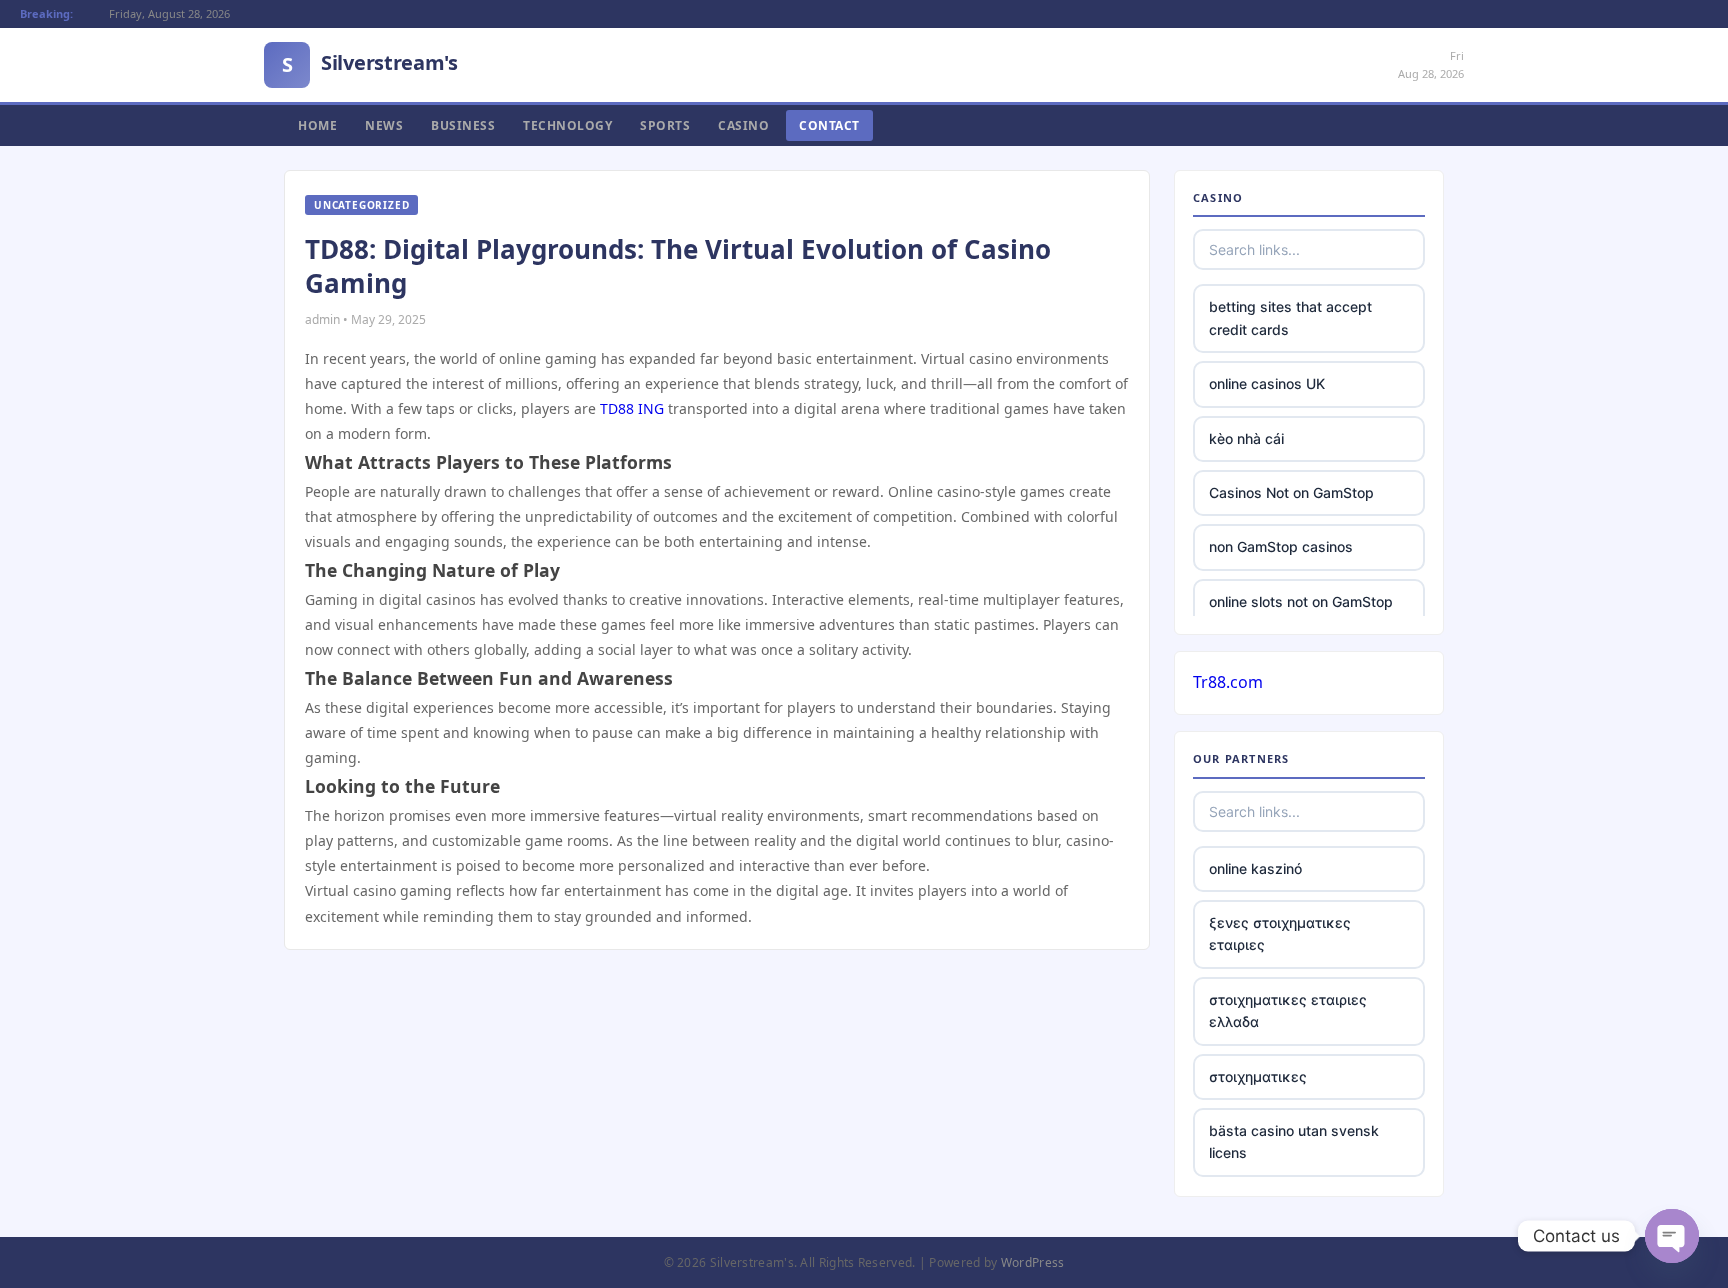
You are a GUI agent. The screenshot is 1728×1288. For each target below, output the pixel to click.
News (384, 125)
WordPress (1033, 1262)
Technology (567, 125)
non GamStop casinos (1281, 546)
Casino (743, 125)
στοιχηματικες (1258, 1076)
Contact (829, 125)
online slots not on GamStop (1301, 601)
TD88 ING (632, 408)
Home (317, 125)
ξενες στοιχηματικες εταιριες (1280, 933)
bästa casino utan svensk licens (1294, 1141)
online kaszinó (1255, 868)
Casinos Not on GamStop (1291, 492)
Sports (665, 125)
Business (463, 125)
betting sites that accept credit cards (1290, 317)
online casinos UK (1267, 383)
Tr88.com (1228, 682)
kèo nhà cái (1246, 438)
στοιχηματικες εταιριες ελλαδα (1288, 1010)
